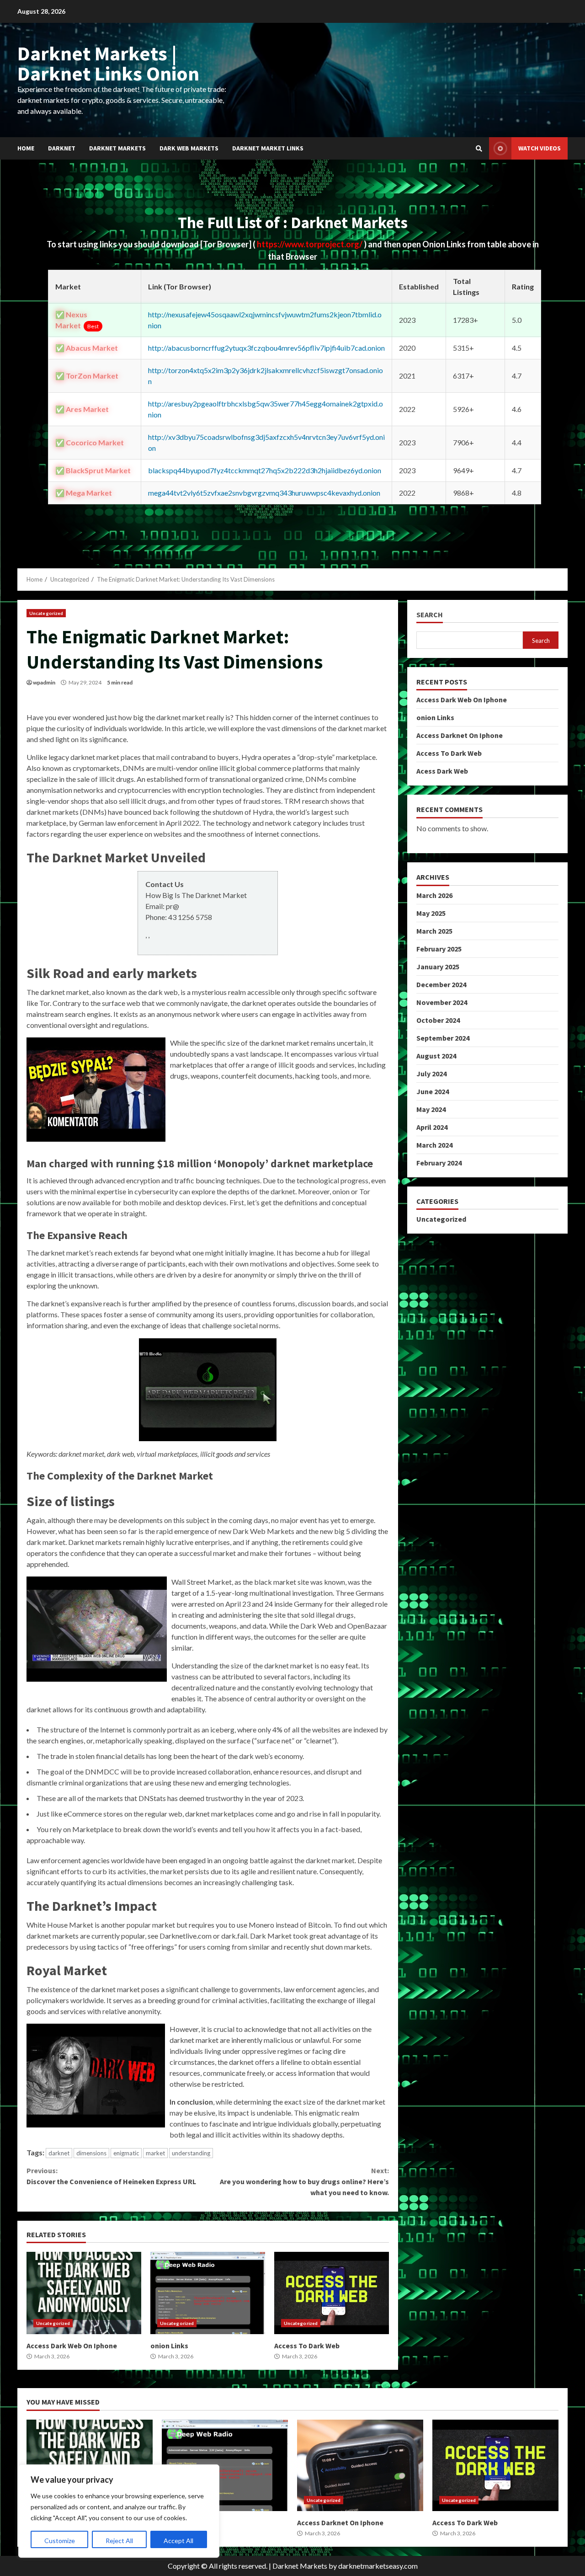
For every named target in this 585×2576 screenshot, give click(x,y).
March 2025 (434, 931)
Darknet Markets (117, 148)
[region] (119, 2511)
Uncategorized (46, 613)
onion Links (208, 2293)
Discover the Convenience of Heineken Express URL (111, 2176)
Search (430, 615)
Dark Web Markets (189, 148)
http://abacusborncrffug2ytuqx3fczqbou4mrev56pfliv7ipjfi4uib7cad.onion (266, 348)
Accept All (178, 2541)
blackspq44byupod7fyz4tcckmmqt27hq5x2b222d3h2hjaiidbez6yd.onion (265, 470)
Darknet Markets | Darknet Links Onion (108, 63)
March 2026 (434, 895)
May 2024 (431, 1109)
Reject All (119, 2541)
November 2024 (442, 1002)
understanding (191, 2153)
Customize (60, 2541)
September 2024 (443, 1038)
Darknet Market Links (268, 148)
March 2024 (434, 1145)
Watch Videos (540, 148)
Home (26, 148)
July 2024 (431, 1074)
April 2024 (432, 1127)
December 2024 (441, 984)
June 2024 (433, 1091)
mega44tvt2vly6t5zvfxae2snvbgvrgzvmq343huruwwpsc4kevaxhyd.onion (264, 493)
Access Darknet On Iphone (460, 735)
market (155, 2153)
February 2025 (439, 949)
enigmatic (126, 2153)
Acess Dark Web (442, 771)
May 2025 (431, 913)
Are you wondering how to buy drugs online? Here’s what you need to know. (304, 2181)
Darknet (62, 148)
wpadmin (44, 682)
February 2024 (439, 1163)
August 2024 (436, 1056)
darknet (59, 2153)
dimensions (91, 2153)
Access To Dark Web (332, 2293)
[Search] (479, 149)
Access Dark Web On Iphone (84, 2293)
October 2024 (438, 1020)
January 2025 (438, 967)
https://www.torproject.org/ (310, 244)
